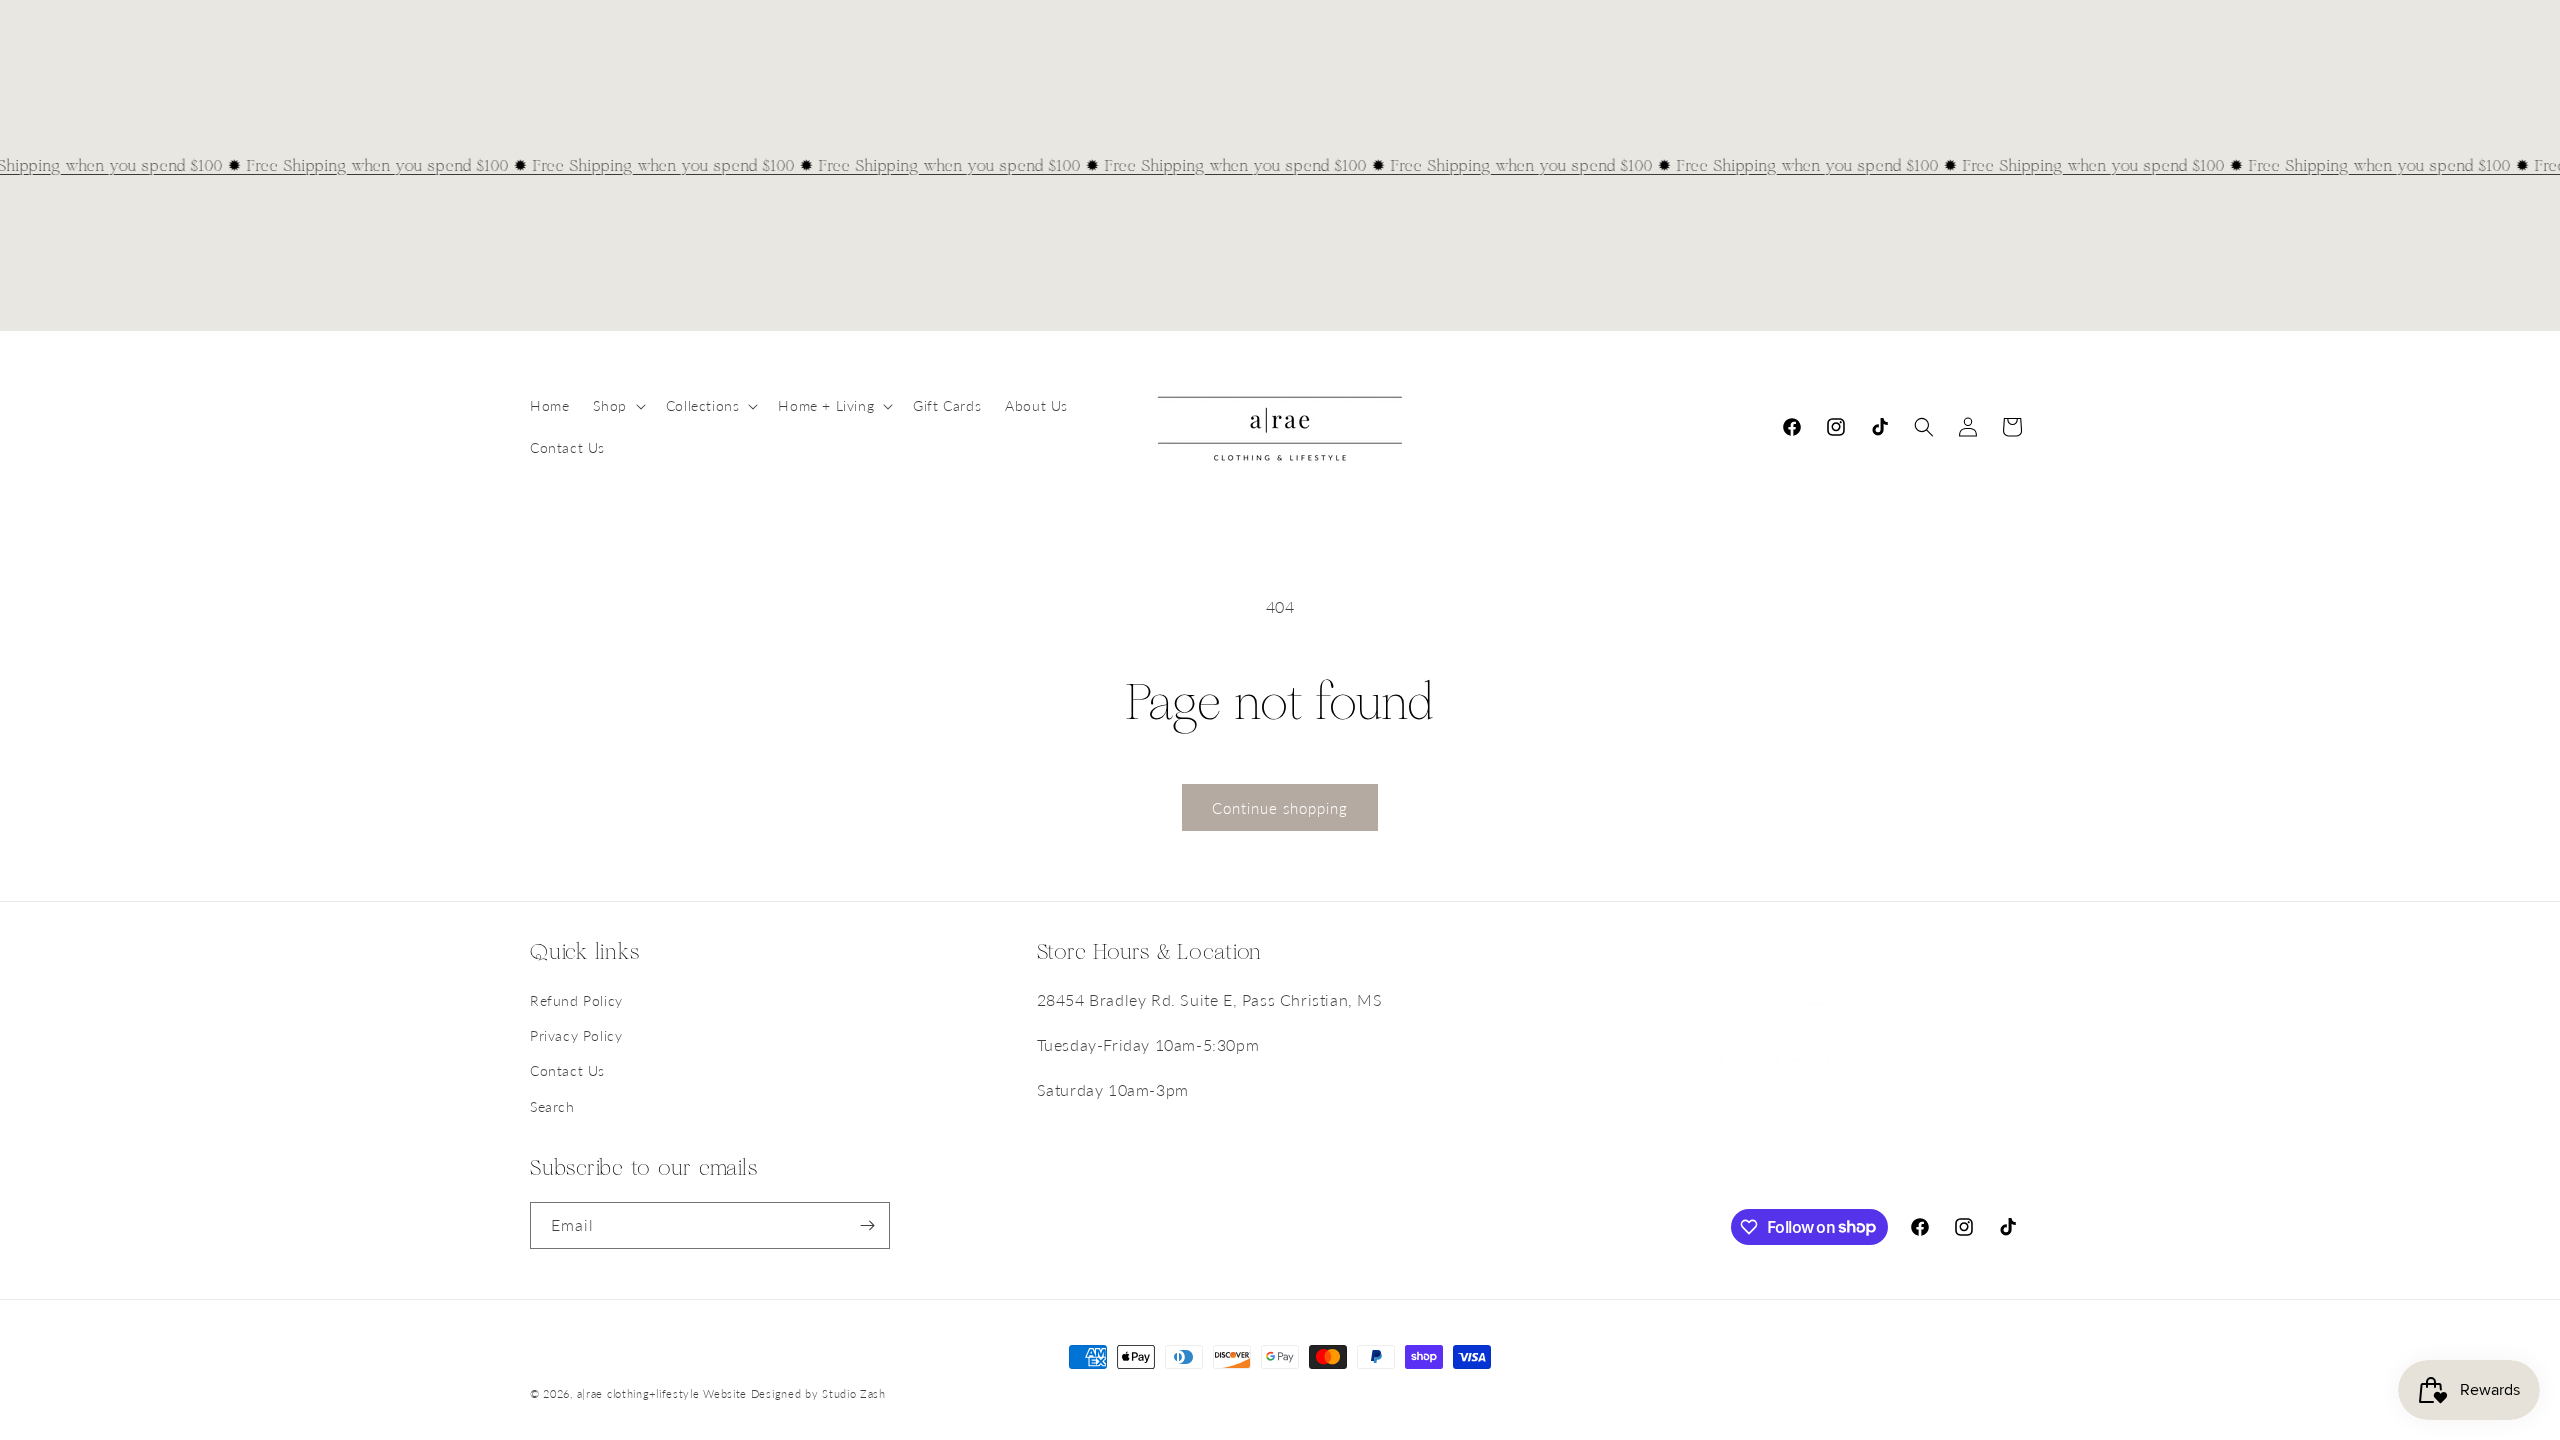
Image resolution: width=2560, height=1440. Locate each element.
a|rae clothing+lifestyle (638, 1393)
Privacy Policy (576, 1035)
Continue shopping (1280, 808)
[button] (617, 406)
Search (552, 1106)
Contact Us (567, 1070)
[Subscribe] (867, 1225)
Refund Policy (576, 1000)
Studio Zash (854, 1393)
